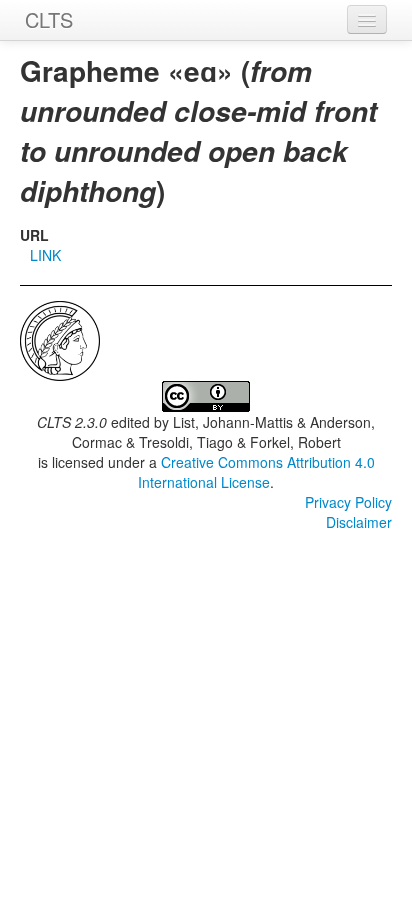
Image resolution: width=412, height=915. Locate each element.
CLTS (49, 19)
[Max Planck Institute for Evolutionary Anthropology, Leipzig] (60, 339)
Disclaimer (359, 522)
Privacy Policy (348, 502)
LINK (45, 255)
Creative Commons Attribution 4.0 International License (256, 472)
